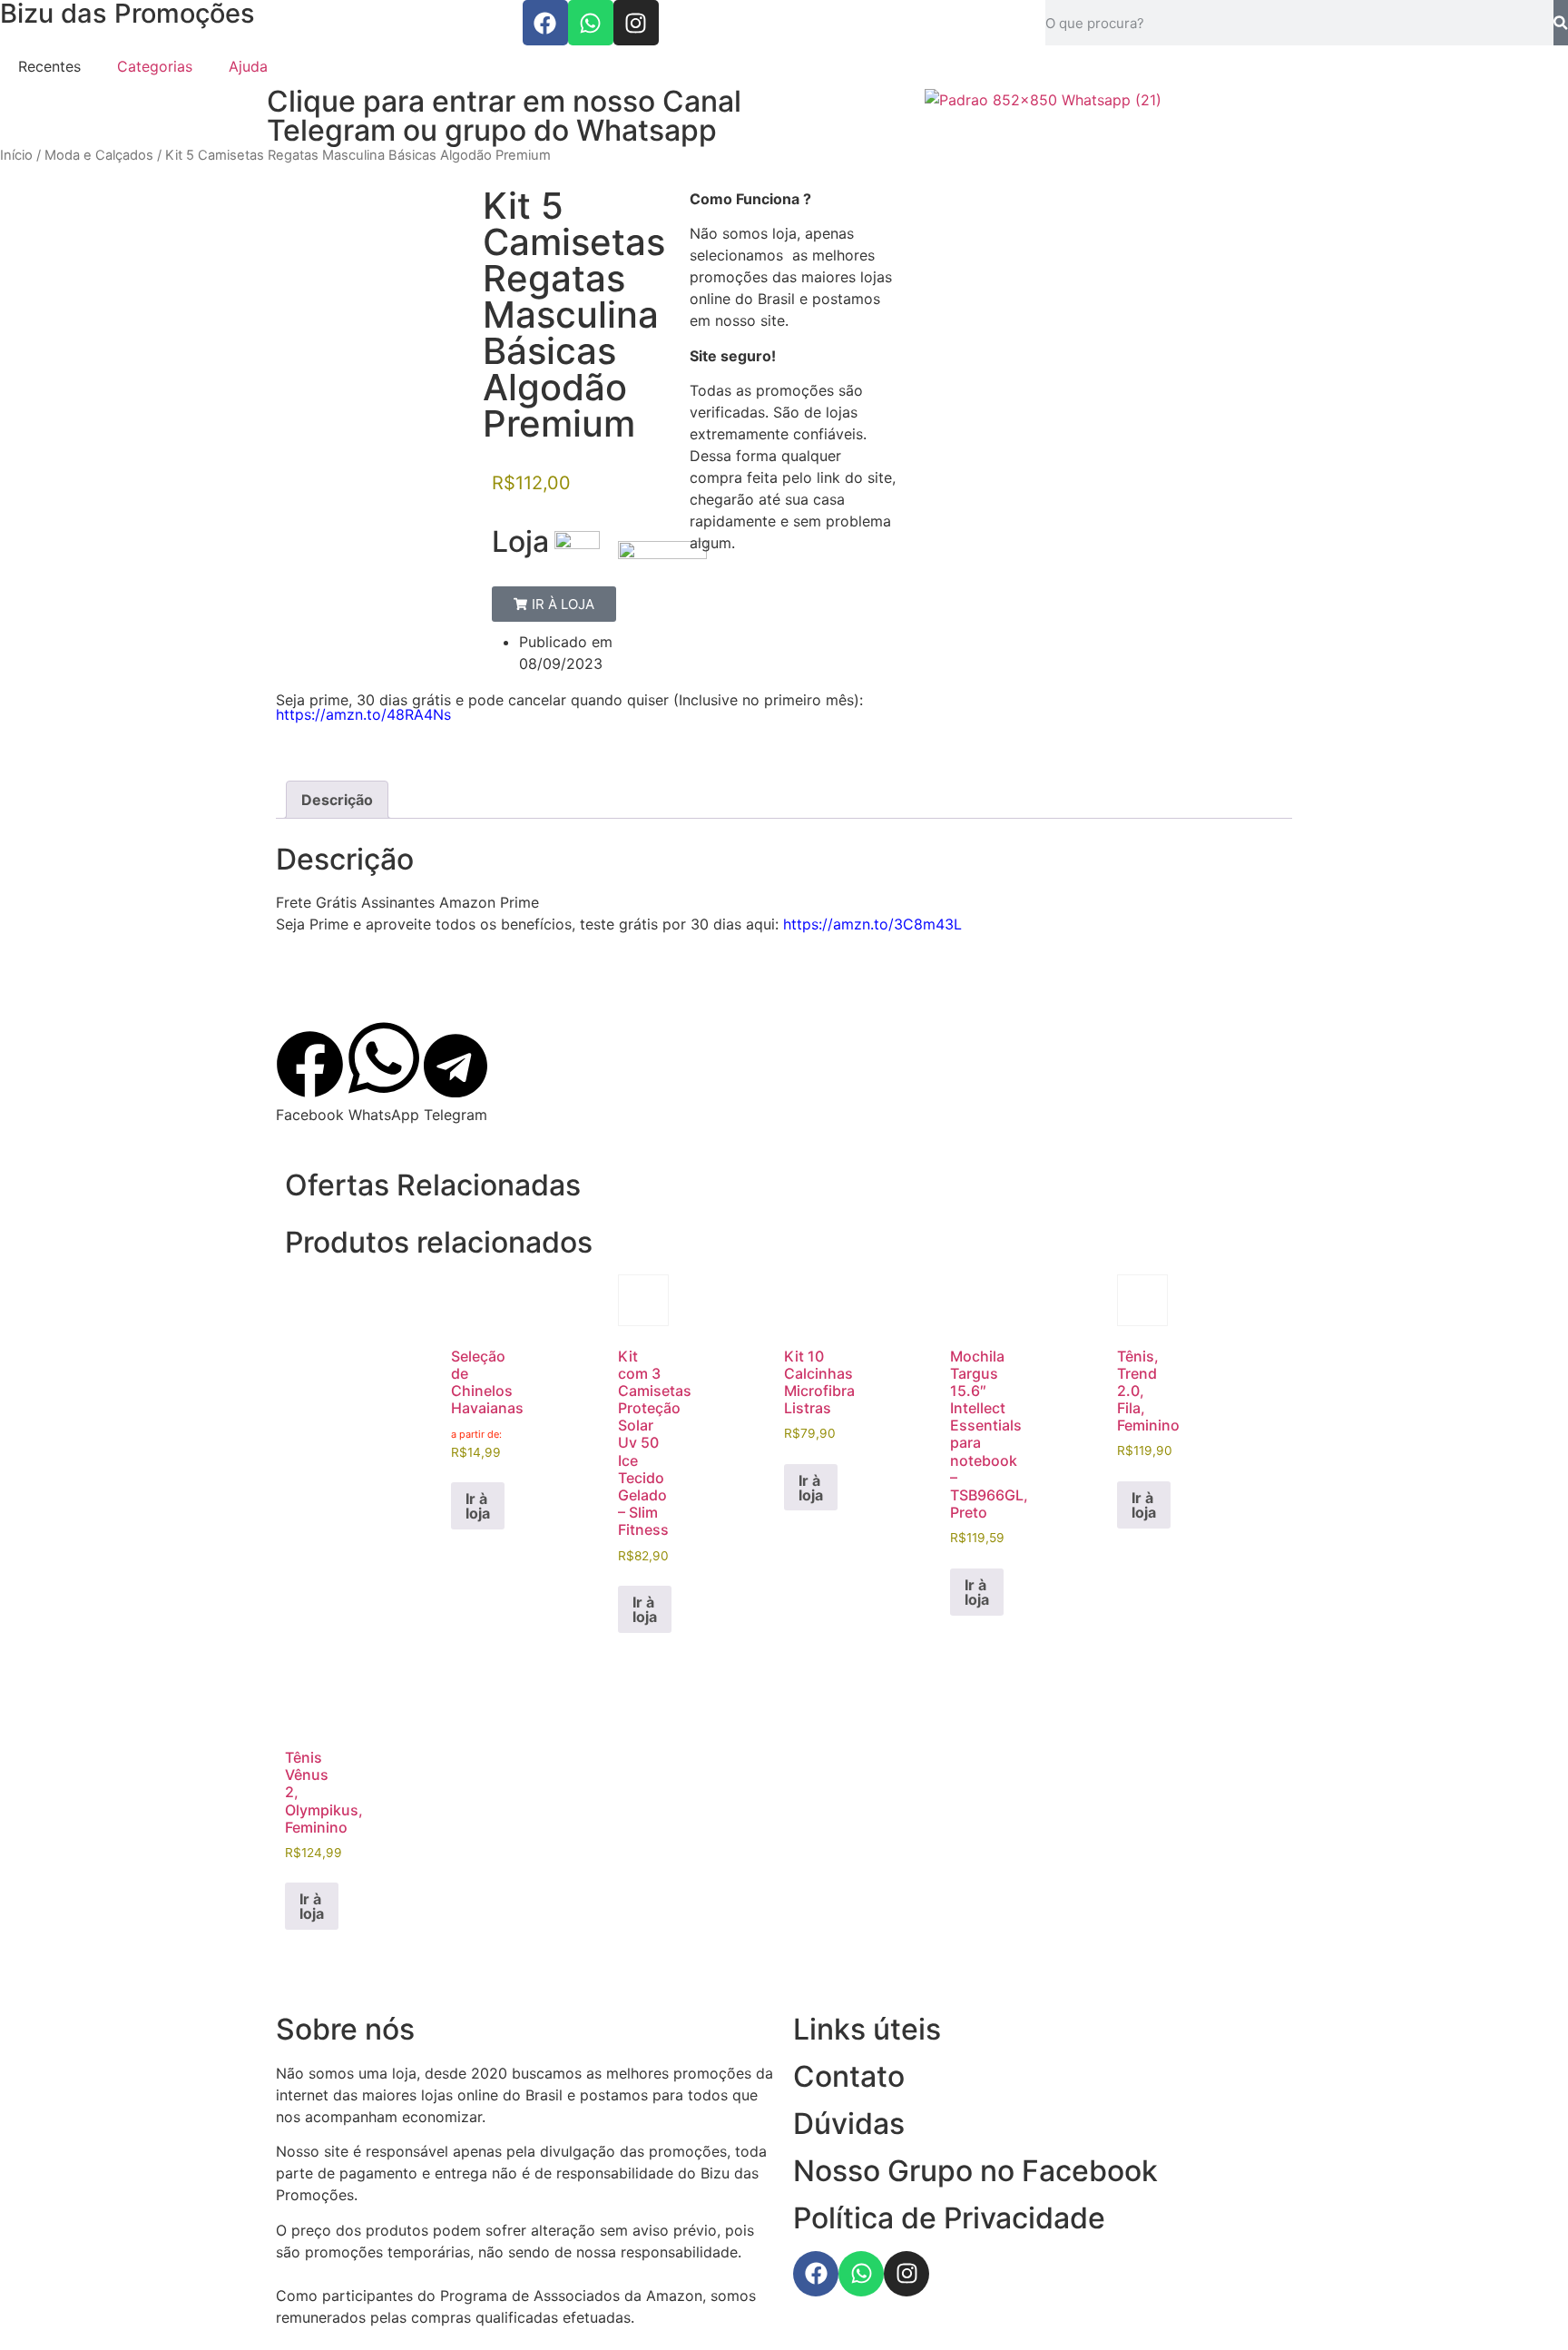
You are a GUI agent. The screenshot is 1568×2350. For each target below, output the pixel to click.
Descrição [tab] (337, 800)
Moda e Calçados (99, 155)
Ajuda (248, 66)
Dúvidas (849, 2124)
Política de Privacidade (949, 2218)
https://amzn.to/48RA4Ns (363, 714)
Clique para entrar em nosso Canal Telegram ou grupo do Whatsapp (504, 116)
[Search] (1561, 23)
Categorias (155, 66)
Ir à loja (478, 1506)
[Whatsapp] (591, 23)
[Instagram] (636, 23)
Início (16, 155)
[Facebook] (545, 23)
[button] (554, 604)
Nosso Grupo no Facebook (975, 2171)
